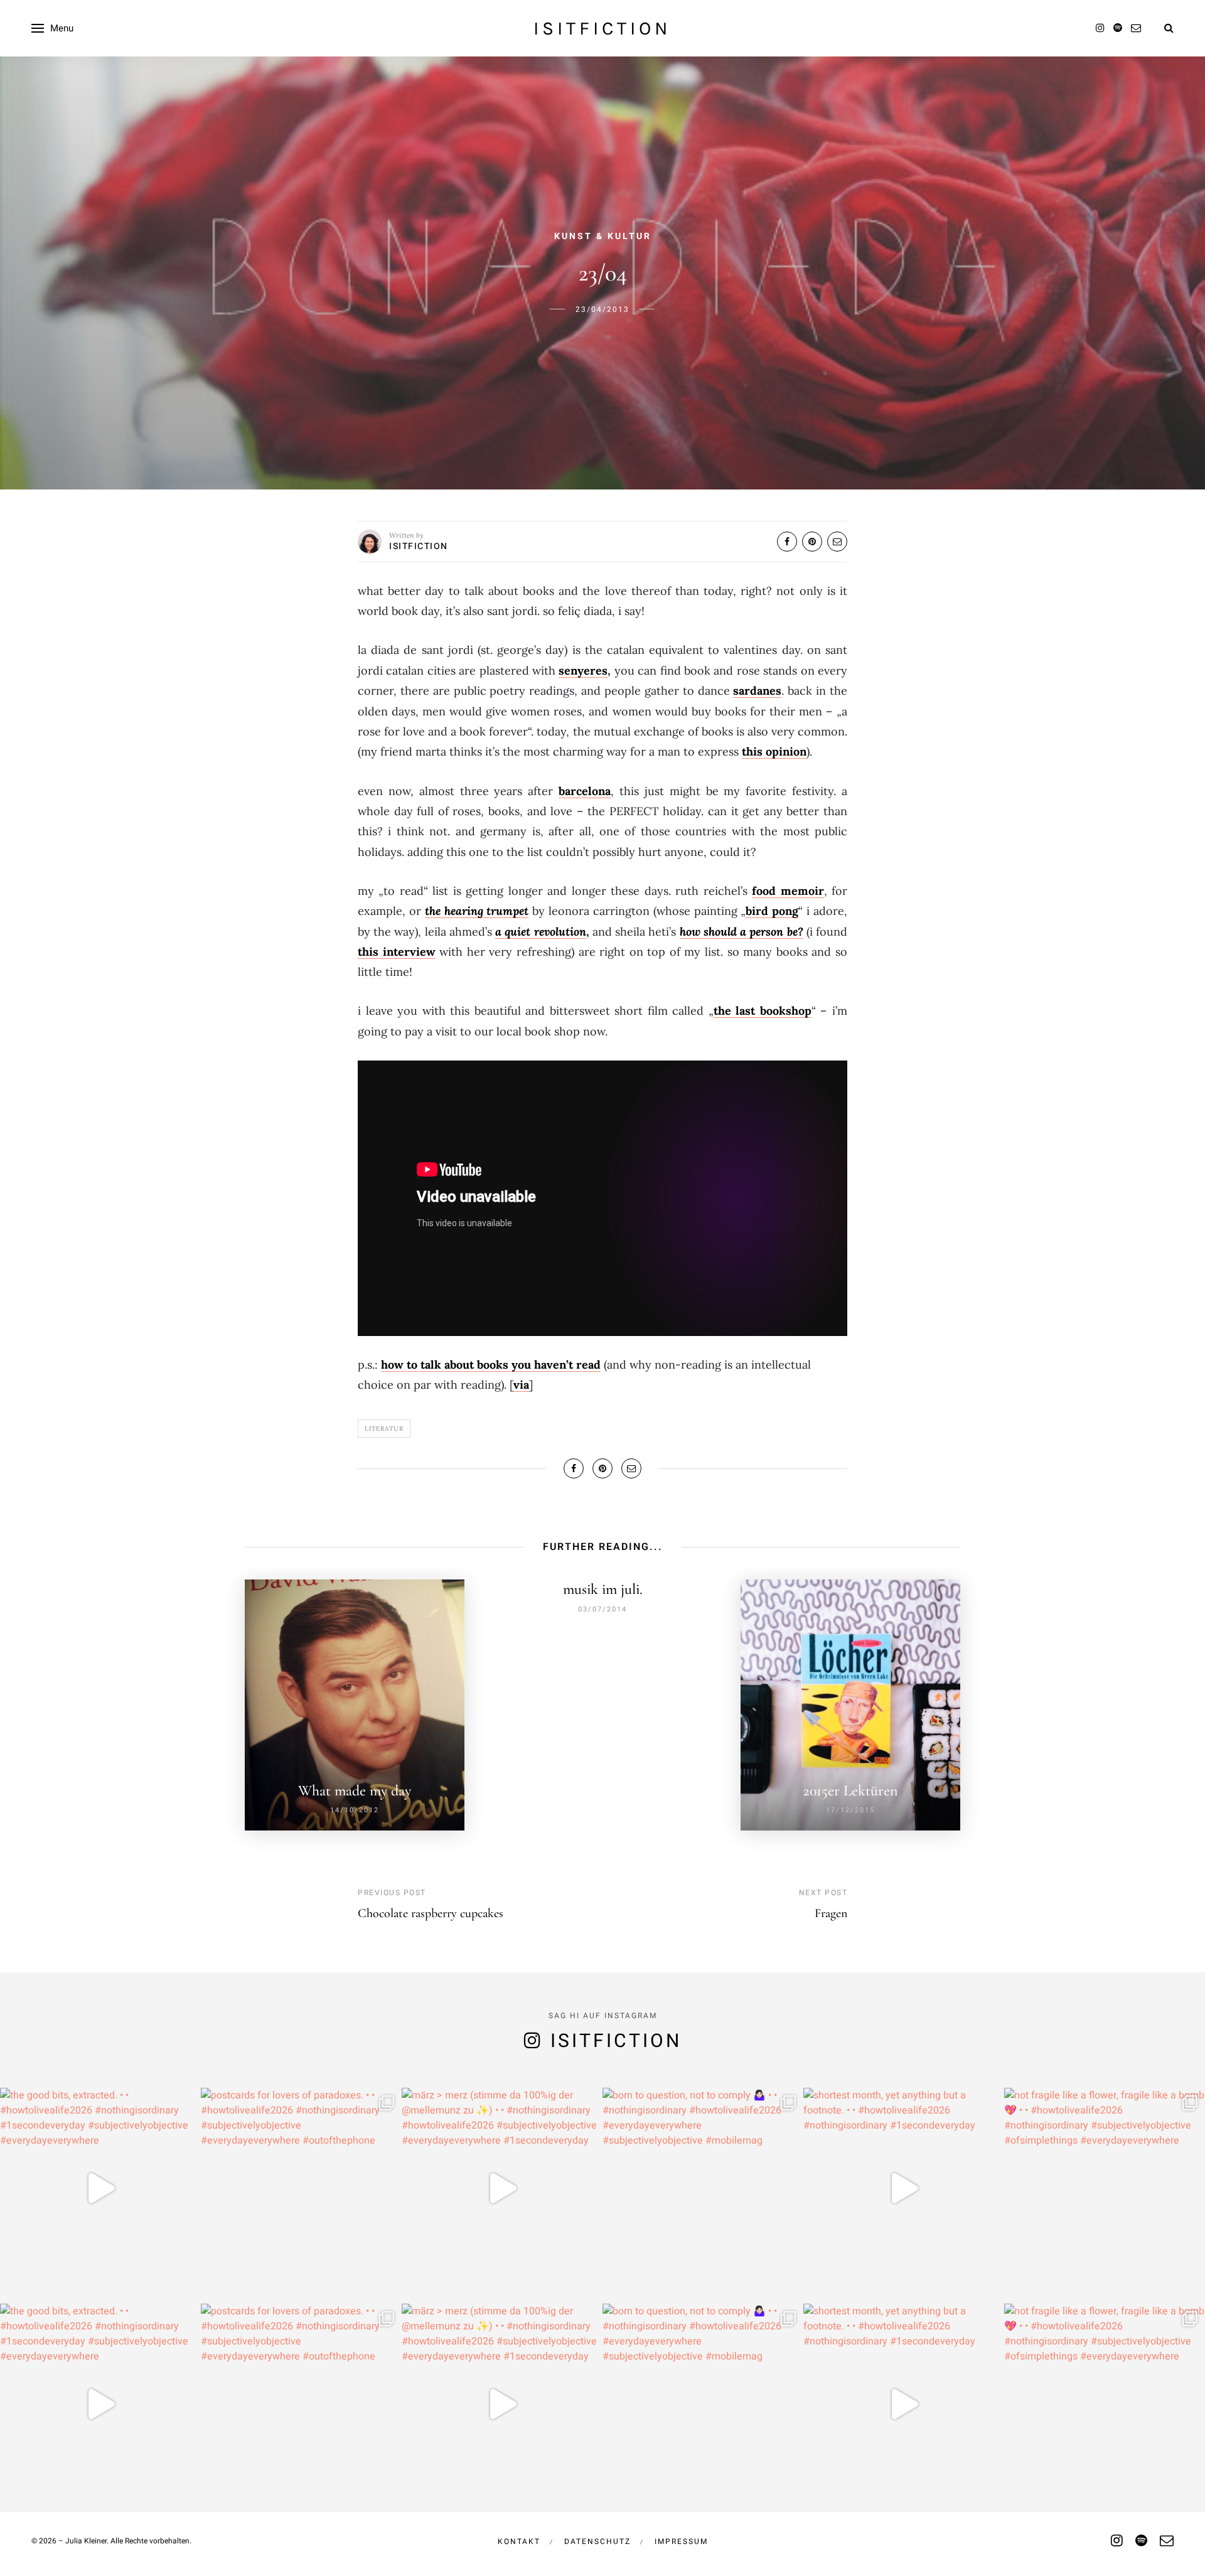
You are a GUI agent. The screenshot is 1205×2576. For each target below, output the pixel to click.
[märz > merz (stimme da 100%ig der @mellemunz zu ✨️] (502, 2188)
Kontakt (519, 2541)
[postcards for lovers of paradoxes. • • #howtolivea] (301, 2188)
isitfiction (602, 28)
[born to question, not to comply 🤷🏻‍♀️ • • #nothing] (703, 2188)
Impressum (681, 2541)
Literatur (384, 1429)
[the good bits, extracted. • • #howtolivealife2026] (100, 2188)
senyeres (583, 671)
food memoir (788, 891)
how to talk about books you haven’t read (491, 1365)
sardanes (757, 691)
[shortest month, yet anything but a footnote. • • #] (904, 2188)
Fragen (831, 1913)
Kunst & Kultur (603, 236)
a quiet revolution (540, 932)
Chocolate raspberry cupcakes (431, 1913)
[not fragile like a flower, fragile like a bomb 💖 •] (1105, 2188)
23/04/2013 (602, 309)
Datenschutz (597, 2541)
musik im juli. (603, 1589)
